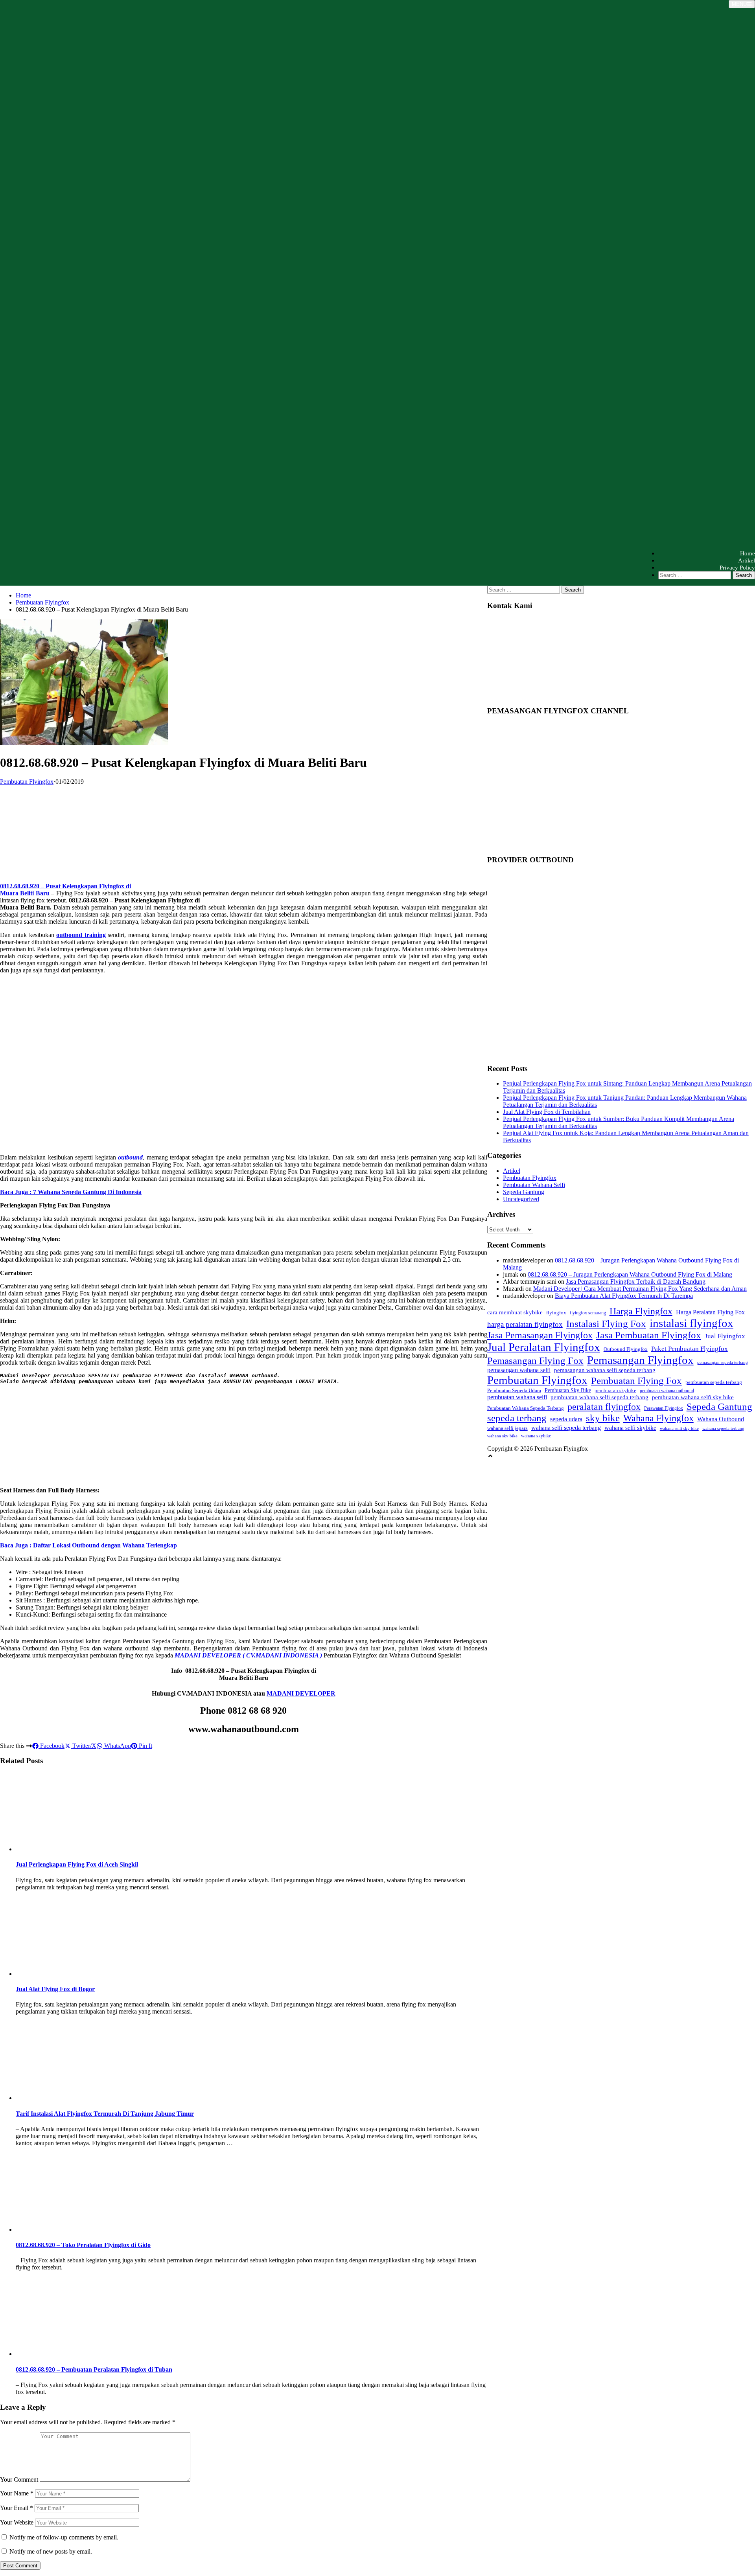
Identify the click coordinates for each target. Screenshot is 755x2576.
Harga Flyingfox (641, 1311)
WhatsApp (117, 1746)
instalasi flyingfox (691, 1323)
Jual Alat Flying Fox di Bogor (55, 1989)
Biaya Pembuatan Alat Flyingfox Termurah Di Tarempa (624, 1296)
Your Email (17, 2508)
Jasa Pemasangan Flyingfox (540, 1335)
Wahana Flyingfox (658, 1418)
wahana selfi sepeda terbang (566, 1428)
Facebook (52, 1746)
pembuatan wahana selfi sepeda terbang (599, 1397)
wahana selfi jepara (507, 1428)
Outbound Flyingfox (626, 1349)
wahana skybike (536, 1436)
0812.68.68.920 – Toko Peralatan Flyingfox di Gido (83, 2245)
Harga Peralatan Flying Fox (710, 1312)
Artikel (747, 560)
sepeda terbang (517, 1418)
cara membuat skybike (515, 1312)
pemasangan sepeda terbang (723, 1362)
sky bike (603, 1418)
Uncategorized (521, 1199)
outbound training (81, 935)
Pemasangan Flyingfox (640, 1360)
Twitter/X (84, 1746)
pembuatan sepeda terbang (714, 1382)
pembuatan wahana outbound (667, 1391)
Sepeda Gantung (524, 1192)
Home (748, 553)
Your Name (17, 2493)
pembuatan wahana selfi (517, 1397)
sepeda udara (566, 1419)
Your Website (17, 2522)
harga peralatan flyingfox (525, 1324)
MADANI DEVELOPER (301, 1693)
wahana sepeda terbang (723, 1429)
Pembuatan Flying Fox (636, 1381)
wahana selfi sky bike (679, 1429)
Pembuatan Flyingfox (42, 602)
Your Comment (19, 2480)
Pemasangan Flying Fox (535, 1361)
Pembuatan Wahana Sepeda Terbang (526, 1408)
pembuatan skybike (615, 1390)
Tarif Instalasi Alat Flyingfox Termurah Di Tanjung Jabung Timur (105, 2114)
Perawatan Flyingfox (664, 1408)
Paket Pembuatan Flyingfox (690, 1349)
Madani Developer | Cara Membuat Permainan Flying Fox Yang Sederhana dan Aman (640, 1289)
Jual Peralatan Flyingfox (544, 1347)
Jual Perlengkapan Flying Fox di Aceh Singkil (77, 1864)
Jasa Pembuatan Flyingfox (649, 1335)
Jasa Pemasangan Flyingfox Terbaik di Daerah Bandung (636, 1282)
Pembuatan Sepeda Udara (514, 1390)
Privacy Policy (737, 568)
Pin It (145, 1746)
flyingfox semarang (588, 1313)
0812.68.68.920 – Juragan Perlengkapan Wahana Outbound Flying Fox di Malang (630, 1274)
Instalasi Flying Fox (606, 1324)
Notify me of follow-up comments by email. (64, 2537)
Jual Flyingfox (725, 1336)
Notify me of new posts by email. (51, 2551)
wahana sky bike (502, 1436)
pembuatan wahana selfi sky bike (693, 1397)
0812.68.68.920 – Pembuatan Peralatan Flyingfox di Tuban (94, 2369)
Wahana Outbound (721, 1419)
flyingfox (556, 1313)
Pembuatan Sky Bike (568, 1390)
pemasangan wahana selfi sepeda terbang (605, 1370)
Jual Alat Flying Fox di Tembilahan (547, 1112)
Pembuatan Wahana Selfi (534, 1185)
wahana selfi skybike (630, 1428)
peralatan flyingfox (604, 1407)
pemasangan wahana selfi (519, 1370)
